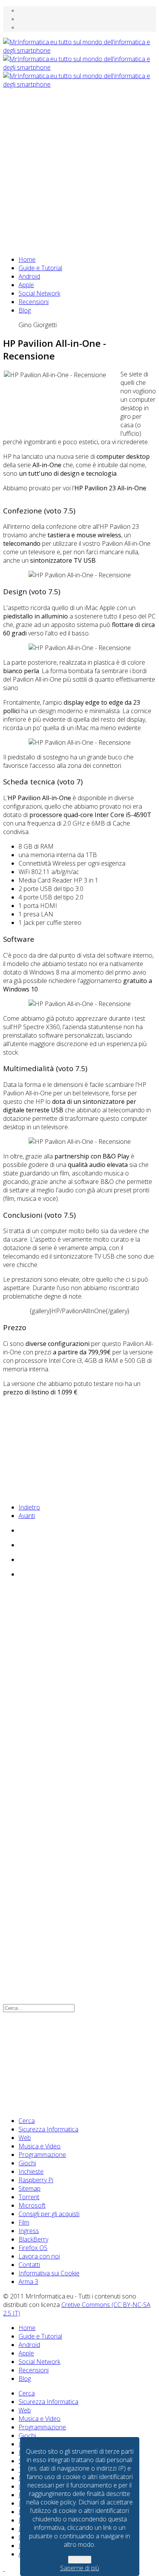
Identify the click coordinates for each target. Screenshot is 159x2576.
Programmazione (42, 2155)
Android (29, 276)
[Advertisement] (79, 168)
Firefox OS (33, 2248)
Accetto (80, 2560)
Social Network (39, 293)
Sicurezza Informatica (48, 2129)
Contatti (29, 2265)
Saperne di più (80, 2568)
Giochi (27, 2163)
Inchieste (31, 2171)
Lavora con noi (39, 2256)
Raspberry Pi (36, 2180)
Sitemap (30, 2188)
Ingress (29, 2231)
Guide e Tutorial (40, 268)
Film (24, 2222)
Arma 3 (28, 2282)
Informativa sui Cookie (49, 2273)
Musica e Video (40, 2146)
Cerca (27, 2121)
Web (25, 2138)
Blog (25, 310)
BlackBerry (33, 2239)
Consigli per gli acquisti (49, 2214)
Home (27, 259)
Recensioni (34, 302)
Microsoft (32, 2205)
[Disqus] (79, 1689)
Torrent (29, 2197)
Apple (26, 285)
